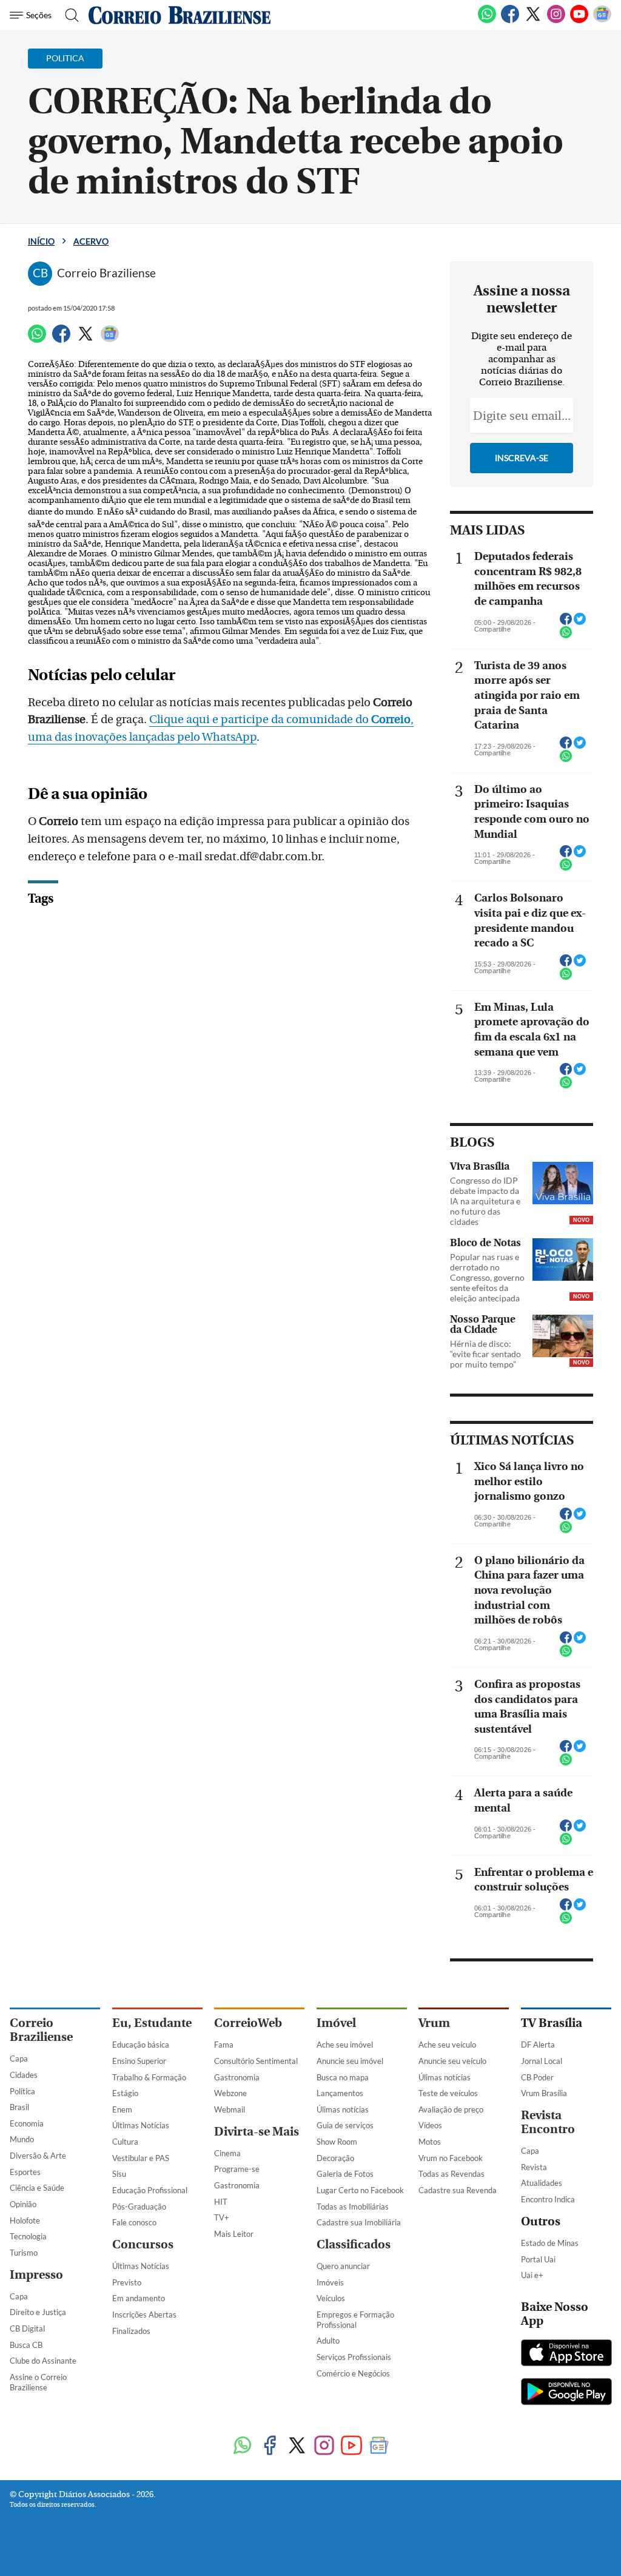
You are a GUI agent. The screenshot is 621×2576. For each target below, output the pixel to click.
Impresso (36, 2275)
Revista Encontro (548, 2122)
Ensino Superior (139, 2061)
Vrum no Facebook (451, 2158)
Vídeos (430, 2125)
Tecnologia (28, 2236)
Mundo (22, 2139)
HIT (221, 2202)
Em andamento (139, 2298)
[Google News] (602, 21)
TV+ (222, 2217)
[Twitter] (533, 21)
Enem (122, 2109)
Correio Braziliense (41, 2030)
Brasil (19, 2107)
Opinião (23, 2204)
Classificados (354, 2244)
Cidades (24, 2075)
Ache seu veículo (447, 2045)
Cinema (227, 2153)
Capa (19, 2058)
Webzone (230, 2093)
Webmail (230, 2109)
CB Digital (27, 2328)
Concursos (143, 2244)
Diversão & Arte (38, 2156)
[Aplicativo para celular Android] (566, 2393)
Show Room (337, 2142)
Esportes (25, 2172)
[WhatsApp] (487, 21)
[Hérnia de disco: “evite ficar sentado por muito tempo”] (563, 1336)
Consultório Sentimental (256, 2061)
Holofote (25, 2220)
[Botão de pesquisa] (68, 15)
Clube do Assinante (43, 2361)
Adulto (328, 2341)
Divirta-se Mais (257, 2132)
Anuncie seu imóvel (350, 2061)
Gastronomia (237, 2077)
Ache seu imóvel (345, 2045)
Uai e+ (532, 2275)
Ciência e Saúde (37, 2188)
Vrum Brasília (544, 2093)
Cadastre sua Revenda (458, 2190)
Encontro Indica (548, 2199)
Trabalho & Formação (149, 2077)
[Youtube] (579, 21)
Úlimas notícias (343, 2109)
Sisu (119, 2174)
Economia (27, 2123)
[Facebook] (510, 21)
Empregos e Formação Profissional (355, 2320)
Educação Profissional (150, 2190)
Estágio (125, 2093)
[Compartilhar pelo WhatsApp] (566, 636)
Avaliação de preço (451, 2109)
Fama (224, 2045)
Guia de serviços (345, 2125)
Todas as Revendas (451, 2174)
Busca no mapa (343, 2077)
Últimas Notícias (141, 2125)
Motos (430, 2142)
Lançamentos (340, 2093)
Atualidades (542, 2183)
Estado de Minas (550, 2243)
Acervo (91, 241)
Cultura (125, 2142)
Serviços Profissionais (354, 2357)
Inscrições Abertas (144, 2315)
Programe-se (237, 2169)
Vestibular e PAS (141, 2158)
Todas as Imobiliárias (353, 2207)
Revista (534, 2167)
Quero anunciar (343, 2266)
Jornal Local (542, 2061)
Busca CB (26, 2345)
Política (22, 2091)
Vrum (434, 2023)
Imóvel (336, 2023)
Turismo (24, 2253)
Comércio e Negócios (353, 2373)
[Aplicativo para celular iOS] (566, 2354)
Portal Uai (538, 2259)
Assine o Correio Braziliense (38, 2382)
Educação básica (141, 2045)
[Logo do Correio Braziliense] (180, 15)
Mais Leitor (234, 2234)
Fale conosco (134, 2222)
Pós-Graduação (139, 2207)
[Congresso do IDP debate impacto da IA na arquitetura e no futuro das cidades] (563, 1183)
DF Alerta (538, 2045)
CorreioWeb (248, 2023)
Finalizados (131, 2331)
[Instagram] (556, 21)
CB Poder (537, 2077)
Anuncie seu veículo (452, 2061)
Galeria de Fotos (345, 2174)
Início (41, 241)
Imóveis (330, 2282)
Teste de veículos (448, 2093)
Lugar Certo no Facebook (360, 2190)
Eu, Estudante (152, 2023)
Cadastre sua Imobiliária (359, 2222)
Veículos (331, 2298)
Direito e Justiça (38, 2312)
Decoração (335, 2158)
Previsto (127, 2282)
